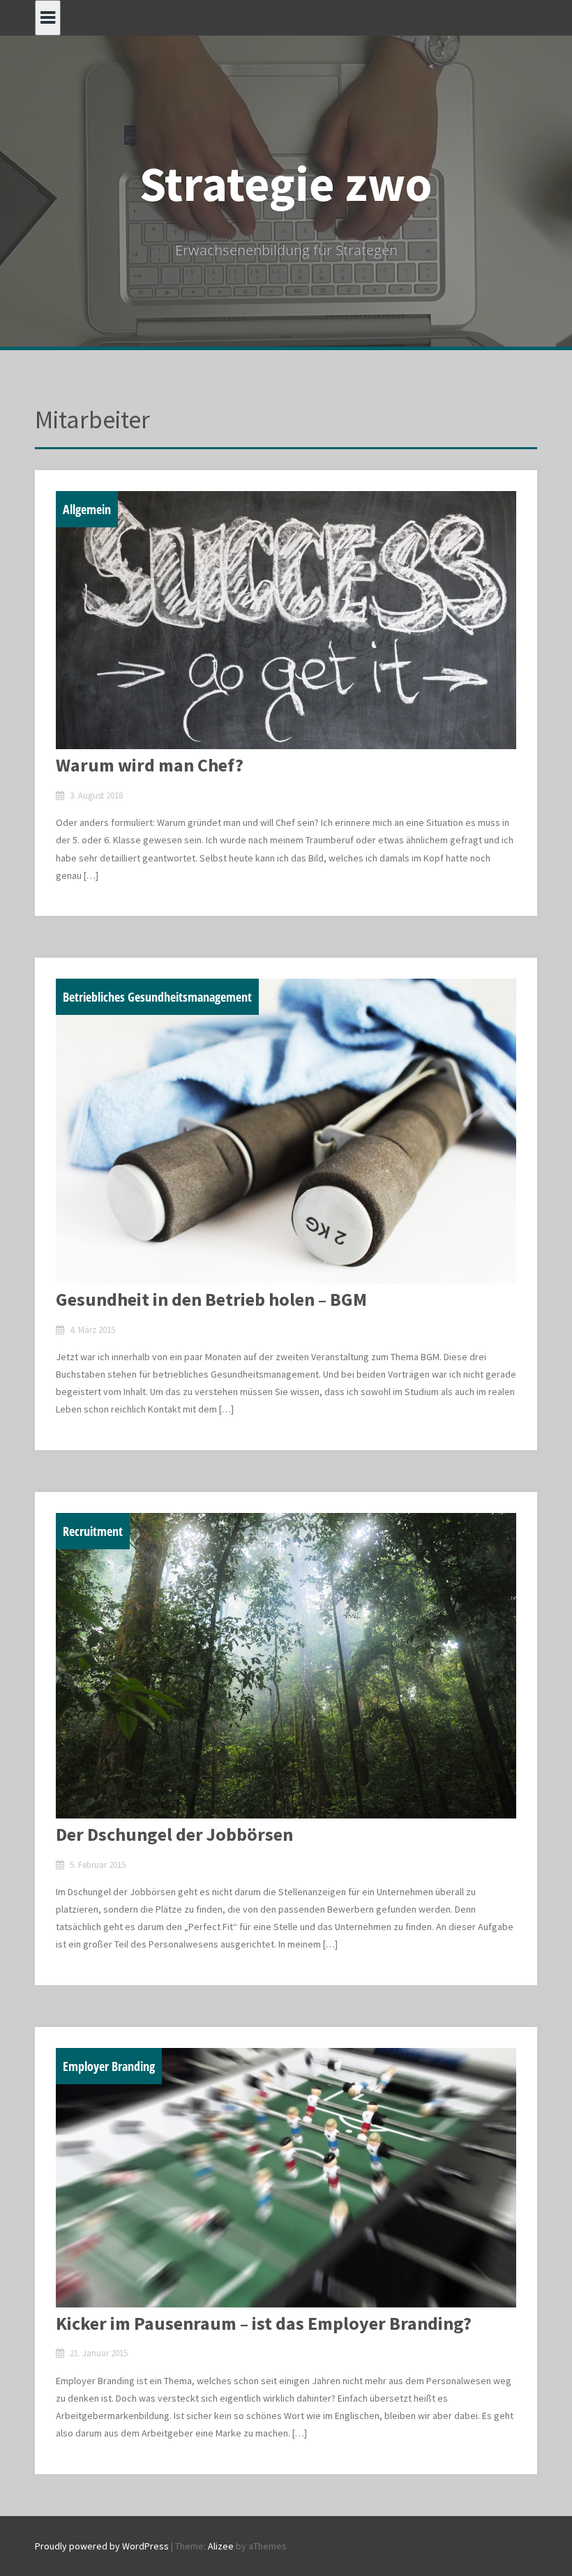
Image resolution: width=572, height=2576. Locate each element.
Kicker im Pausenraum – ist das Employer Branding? (264, 2323)
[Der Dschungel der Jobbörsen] (286, 1666)
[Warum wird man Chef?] (286, 620)
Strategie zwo (286, 183)
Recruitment (93, 1531)
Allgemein (87, 509)
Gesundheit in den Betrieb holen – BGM (211, 1299)
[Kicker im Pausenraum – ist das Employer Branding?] (286, 2178)
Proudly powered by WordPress (102, 2546)
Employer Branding (109, 2066)
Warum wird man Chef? (150, 765)
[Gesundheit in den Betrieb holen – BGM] (286, 1131)
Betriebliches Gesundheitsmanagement (157, 997)
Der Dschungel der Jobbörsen (174, 1834)
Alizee (221, 2546)
